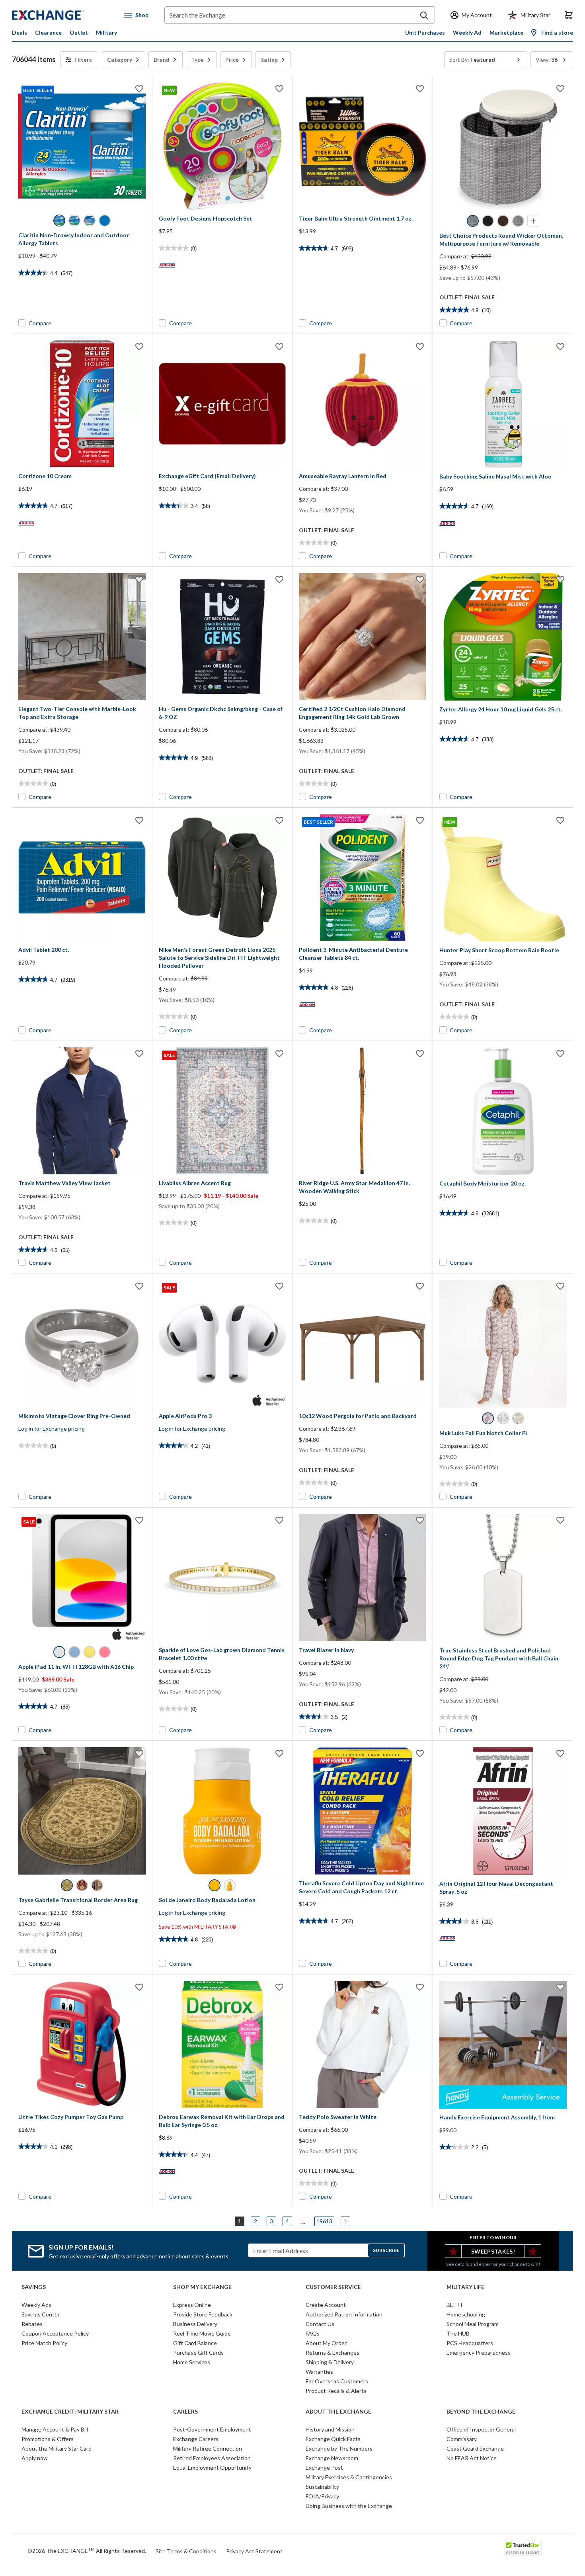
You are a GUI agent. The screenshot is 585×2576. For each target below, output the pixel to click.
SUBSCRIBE (386, 2250)
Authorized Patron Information (344, 2314)
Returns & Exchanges (332, 2352)
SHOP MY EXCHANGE (202, 2287)
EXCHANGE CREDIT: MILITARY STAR (70, 2412)
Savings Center (41, 2314)
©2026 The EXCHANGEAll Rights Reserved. (87, 2551)
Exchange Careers (196, 2439)
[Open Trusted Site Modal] (523, 2548)
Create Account (326, 2305)
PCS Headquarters (470, 2343)
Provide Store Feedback (203, 2314)
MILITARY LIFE (465, 2287)
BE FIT (455, 2305)
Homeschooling (466, 2314)
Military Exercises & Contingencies (349, 2477)
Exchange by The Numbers (339, 2448)
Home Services (192, 2362)
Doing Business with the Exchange (349, 2506)
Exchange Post (324, 2468)
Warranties (319, 2372)
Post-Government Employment (212, 2429)
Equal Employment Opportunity (212, 2468)
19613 (324, 2221)
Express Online (192, 2305)
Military (106, 32)
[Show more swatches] (533, 221)
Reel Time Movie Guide (202, 2333)
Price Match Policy (44, 2343)
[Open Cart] (569, 15)
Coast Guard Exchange (475, 2448)
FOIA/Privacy (322, 2496)
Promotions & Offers (48, 2439)
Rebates (32, 2324)
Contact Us (320, 2324)
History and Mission (330, 2429)
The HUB (458, 2333)
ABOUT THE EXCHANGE (338, 2412)
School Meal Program (473, 2324)
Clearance (48, 32)
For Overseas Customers (337, 2381)
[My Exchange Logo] (63, 15)
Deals (19, 32)
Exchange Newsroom (332, 2458)
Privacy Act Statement (254, 2551)
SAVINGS (34, 2287)
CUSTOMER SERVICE (333, 2287)
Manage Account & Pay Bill (55, 2429)
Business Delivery (195, 2324)
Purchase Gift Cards (198, 2352)
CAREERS (185, 2412)
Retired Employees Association (212, 2458)
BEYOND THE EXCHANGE (481, 2412)
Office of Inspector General (481, 2429)
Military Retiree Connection (208, 2448)
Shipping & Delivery (330, 2362)
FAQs (313, 2333)
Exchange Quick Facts (333, 2439)
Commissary (462, 2439)
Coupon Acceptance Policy (55, 2333)
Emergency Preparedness (479, 2352)
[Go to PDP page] (363, 146)
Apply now (35, 2458)
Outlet (79, 32)
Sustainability (322, 2487)
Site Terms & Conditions (186, 2551)
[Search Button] (424, 16)
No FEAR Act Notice (472, 2458)
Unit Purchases (425, 32)
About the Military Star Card (57, 2448)
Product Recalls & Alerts (336, 2391)
